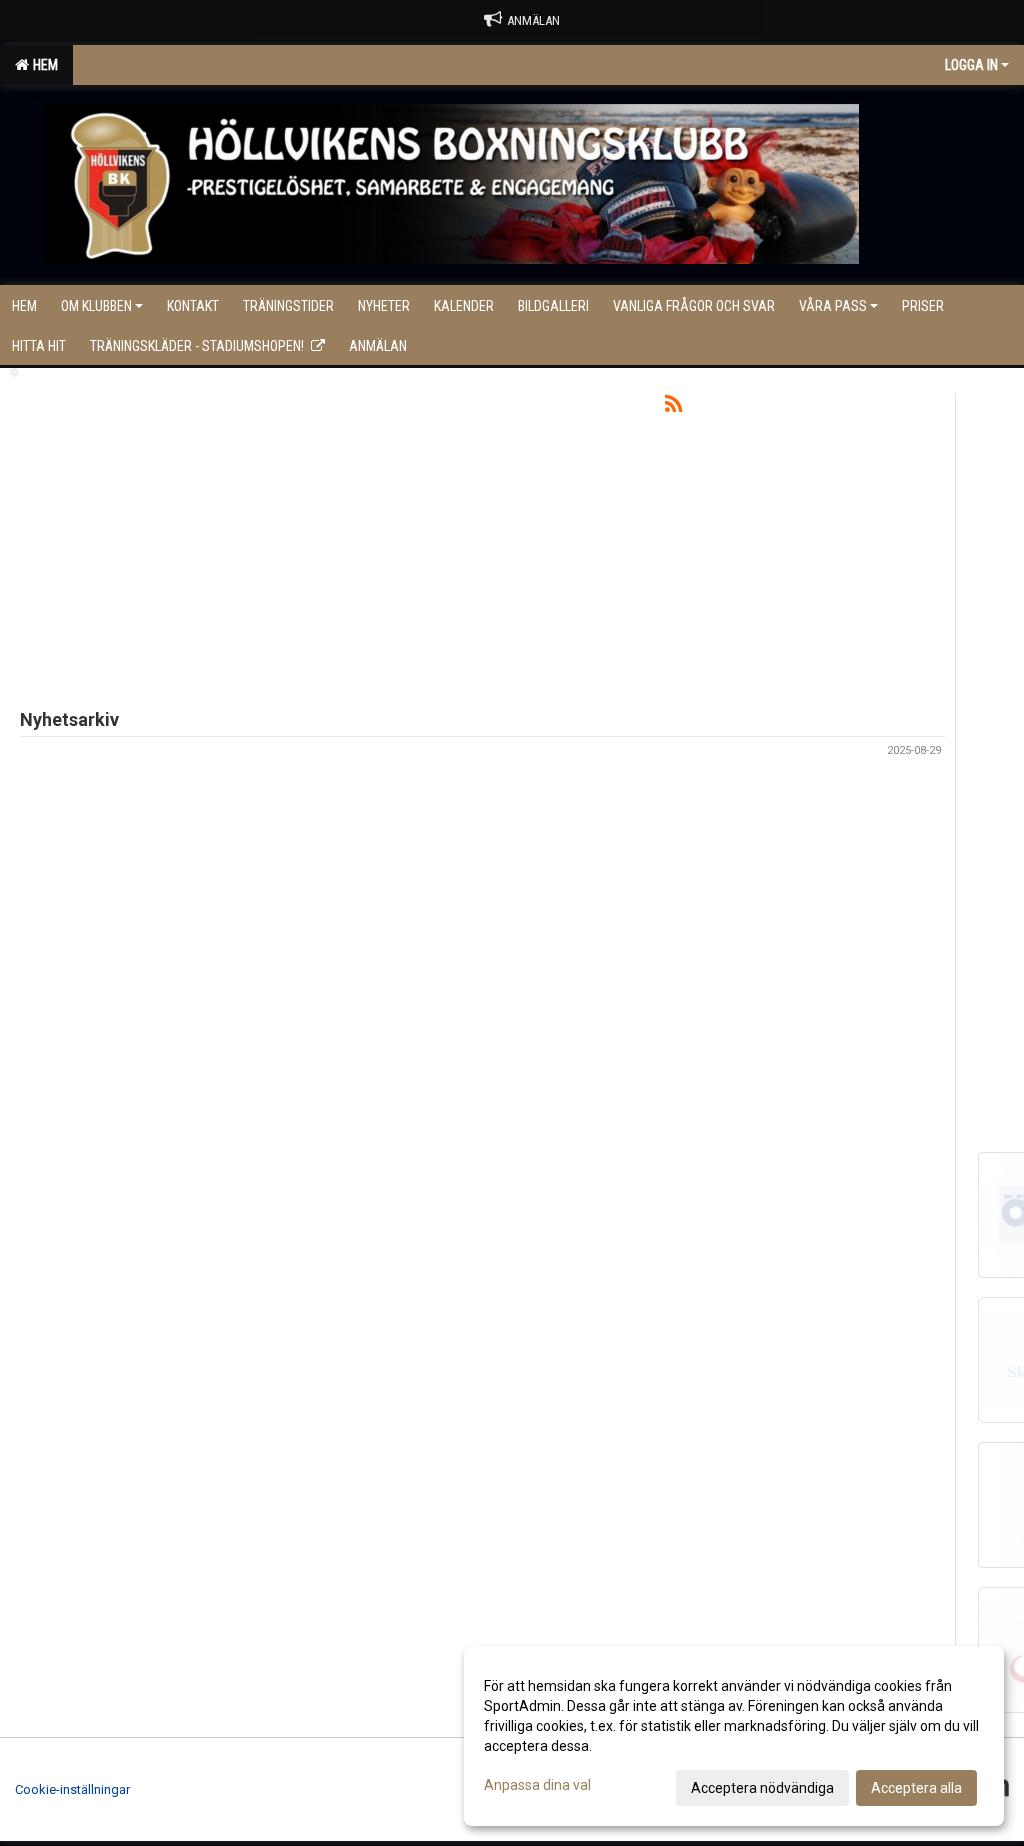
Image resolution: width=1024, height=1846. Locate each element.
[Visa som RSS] (673, 407)
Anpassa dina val (537, 1785)
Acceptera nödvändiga (762, 1788)
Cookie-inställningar (72, 1789)
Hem (42, 65)
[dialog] (734, 1736)
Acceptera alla (916, 1788)
